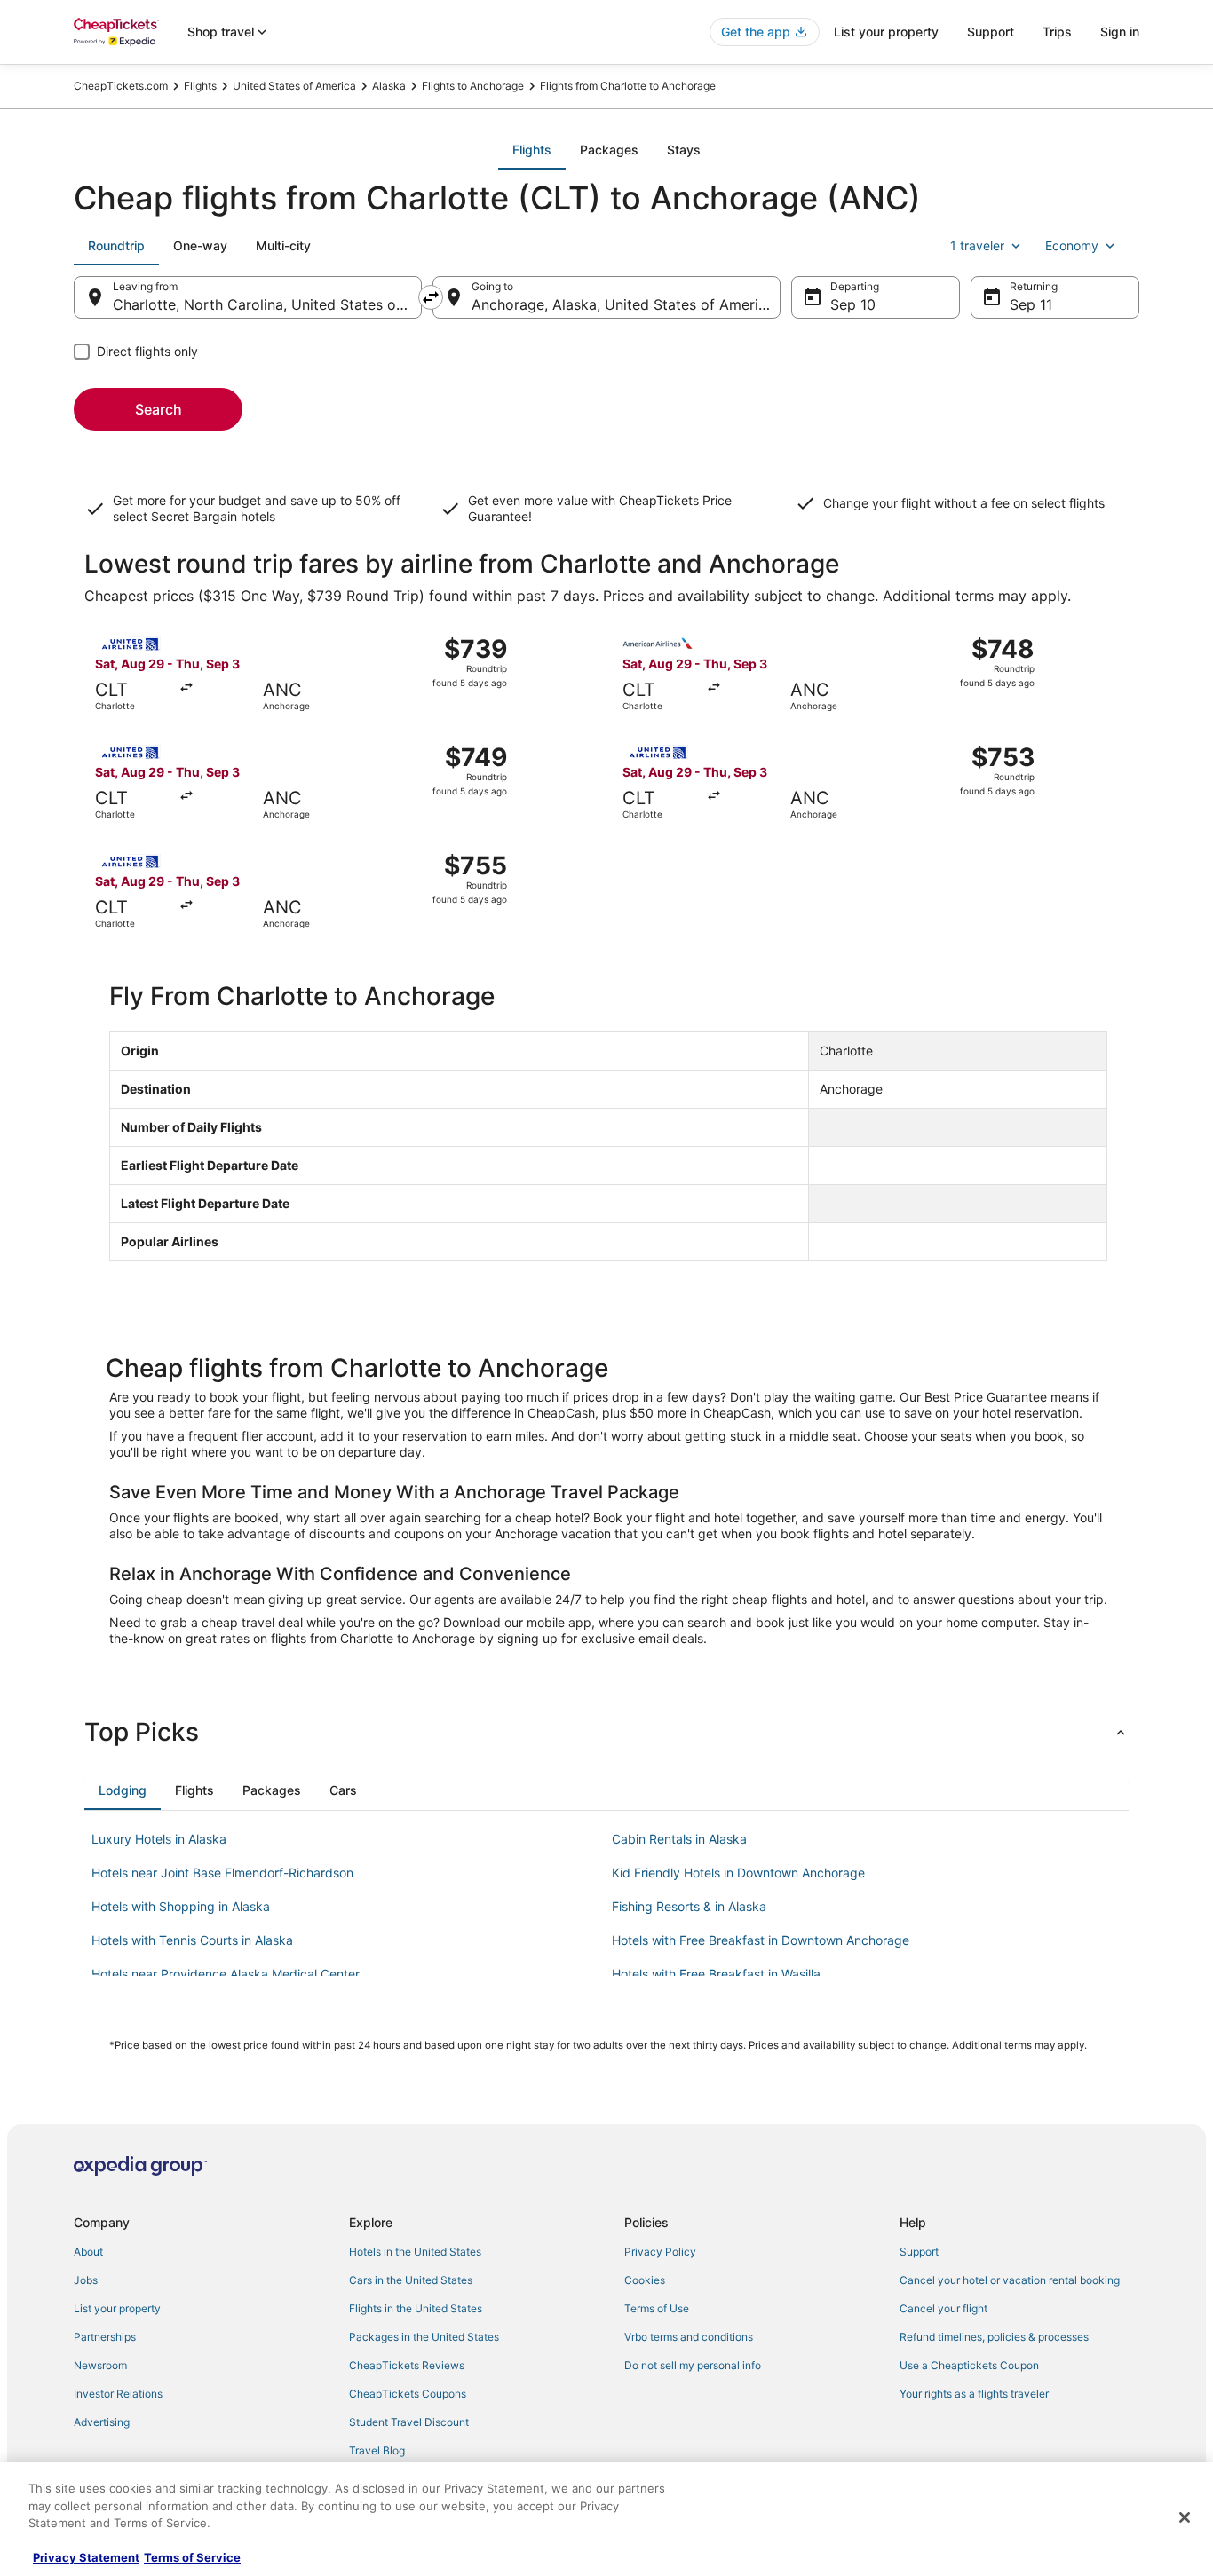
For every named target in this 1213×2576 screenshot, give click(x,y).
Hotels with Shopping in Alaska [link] (181, 1906)
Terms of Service (192, 2557)
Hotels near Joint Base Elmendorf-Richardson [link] (222, 1873)
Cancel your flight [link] (943, 2308)
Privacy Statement (86, 2557)
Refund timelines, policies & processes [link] (994, 2337)
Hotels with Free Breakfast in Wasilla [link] (716, 1974)
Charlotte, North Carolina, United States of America (267, 304)
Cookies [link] (645, 2280)
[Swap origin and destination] (431, 297)
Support (991, 32)
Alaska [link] (389, 86)
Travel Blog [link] (377, 2450)
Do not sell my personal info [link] (693, 2365)
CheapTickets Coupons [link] (408, 2394)
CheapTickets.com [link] (121, 86)
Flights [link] (200, 86)
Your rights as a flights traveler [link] (974, 2394)
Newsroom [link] (100, 2365)
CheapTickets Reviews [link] (407, 2365)
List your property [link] (117, 2308)
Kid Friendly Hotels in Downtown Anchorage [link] (738, 1873)
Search (159, 409)
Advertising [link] (102, 2422)
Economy (1072, 245)
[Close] (1185, 2517)
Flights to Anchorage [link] (473, 86)
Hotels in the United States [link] (415, 2252)
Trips (1057, 32)
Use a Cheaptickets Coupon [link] (969, 2365)
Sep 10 (853, 304)
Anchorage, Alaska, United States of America (623, 304)
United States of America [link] (294, 86)
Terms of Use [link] (657, 2308)
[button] (606, 1732)
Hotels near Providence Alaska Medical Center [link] (226, 1974)
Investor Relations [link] (118, 2394)
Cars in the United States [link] (411, 2280)
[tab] (532, 150)
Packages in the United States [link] (424, 2337)
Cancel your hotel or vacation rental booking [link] (1010, 2280)
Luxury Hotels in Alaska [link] (159, 1839)
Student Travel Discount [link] (409, 2422)
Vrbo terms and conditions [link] (689, 2337)
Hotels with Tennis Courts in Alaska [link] (192, 1940)
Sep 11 (1031, 304)
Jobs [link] (86, 2280)
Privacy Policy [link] (660, 2252)
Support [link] (919, 2252)
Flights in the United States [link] (416, 2308)
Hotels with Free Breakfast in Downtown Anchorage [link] (761, 1940)
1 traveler (977, 245)
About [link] (88, 2252)
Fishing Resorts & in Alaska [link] (689, 1906)
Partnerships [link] (105, 2337)
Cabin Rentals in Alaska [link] (679, 1839)
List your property (886, 32)
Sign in (1120, 32)
